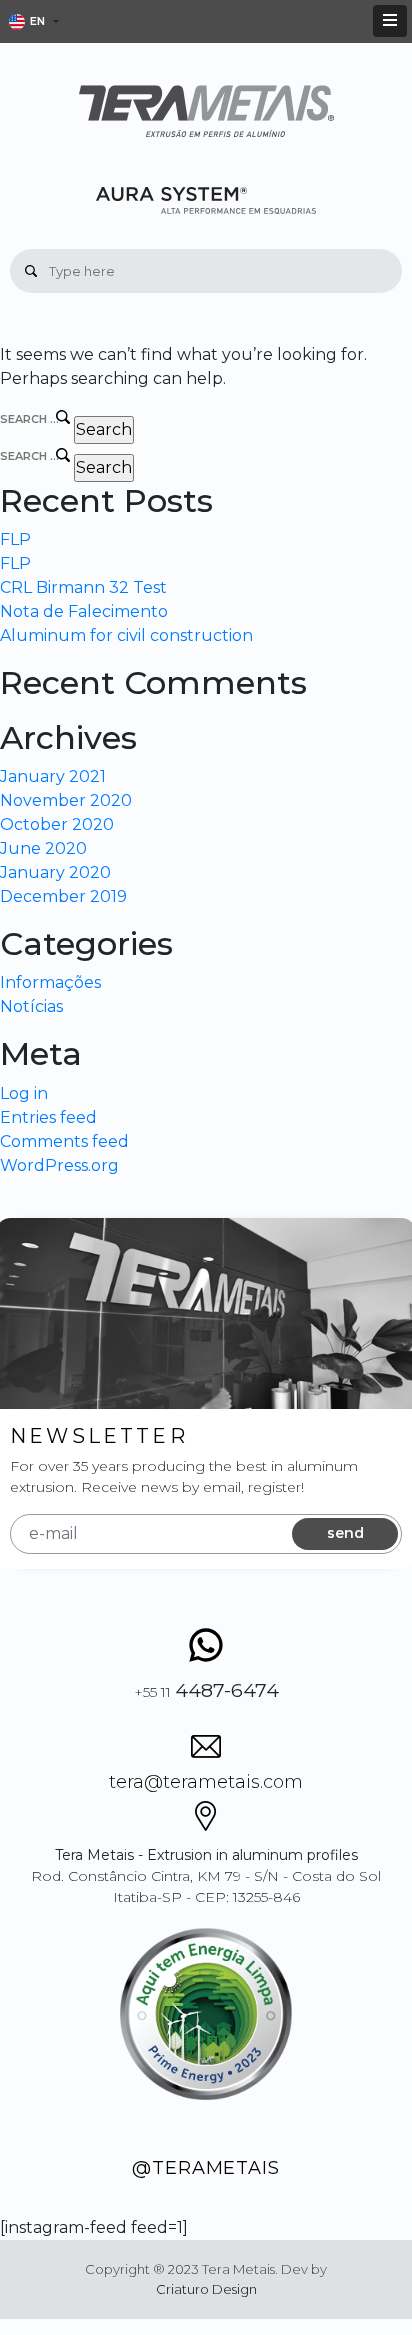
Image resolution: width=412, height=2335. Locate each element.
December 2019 (63, 896)
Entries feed (48, 1117)
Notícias (31, 1006)
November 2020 (66, 800)
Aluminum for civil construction (126, 635)
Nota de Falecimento (84, 611)
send (345, 1533)
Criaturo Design (206, 2289)
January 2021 (53, 776)
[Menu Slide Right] (390, 21)
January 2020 (55, 872)
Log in (24, 1093)
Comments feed (64, 1141)
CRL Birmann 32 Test (83, 587)
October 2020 (57, 824)
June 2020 (43, 848)
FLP (15, 539)
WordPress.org (59, 1165)
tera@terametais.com (206, 1782)
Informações (50, 982)
